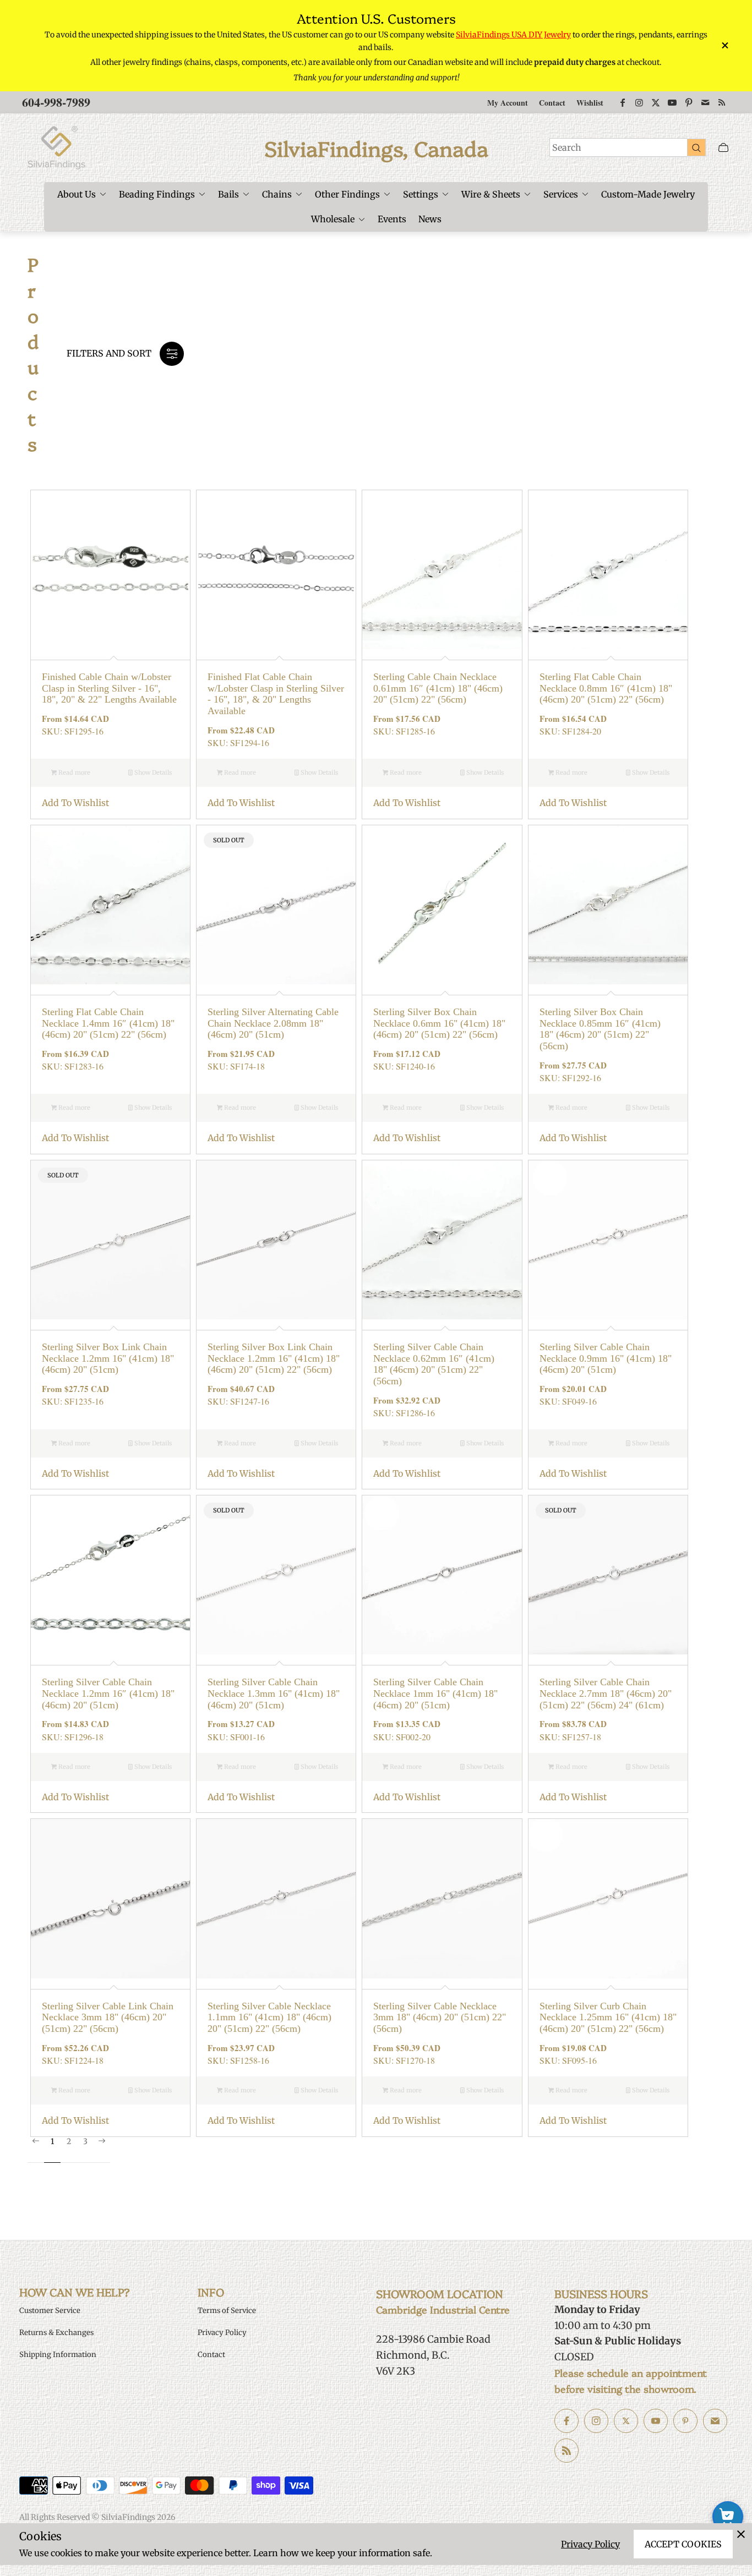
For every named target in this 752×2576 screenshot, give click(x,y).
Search (567, 147)
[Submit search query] (696, 147)
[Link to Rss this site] (722, 102)
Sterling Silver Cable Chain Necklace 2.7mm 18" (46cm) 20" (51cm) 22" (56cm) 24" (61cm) (606, 1693)
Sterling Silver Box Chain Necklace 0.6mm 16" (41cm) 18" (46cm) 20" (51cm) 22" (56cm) (439, 1023)
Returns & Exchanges (56, 2333)
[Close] (741, 2534)
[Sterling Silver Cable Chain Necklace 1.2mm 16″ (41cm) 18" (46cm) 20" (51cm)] (110, 1575)
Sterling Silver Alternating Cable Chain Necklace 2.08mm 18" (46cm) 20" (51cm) (273, 1023)
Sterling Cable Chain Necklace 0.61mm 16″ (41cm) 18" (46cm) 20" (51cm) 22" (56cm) (438, 688)
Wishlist (590, 103)
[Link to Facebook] (623, 102)
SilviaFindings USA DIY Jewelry (513, 35)
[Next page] (102, 2150)
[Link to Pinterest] (689, 102)
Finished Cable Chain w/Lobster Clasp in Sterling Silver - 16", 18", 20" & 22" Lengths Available (109, 688)
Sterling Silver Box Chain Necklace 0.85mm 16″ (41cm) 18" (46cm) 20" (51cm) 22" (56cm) (600, 1029)
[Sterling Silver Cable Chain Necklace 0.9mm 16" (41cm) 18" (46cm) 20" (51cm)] (608, 1240)
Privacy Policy (590, 2544)
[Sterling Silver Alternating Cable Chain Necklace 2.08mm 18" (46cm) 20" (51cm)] (276, 905)
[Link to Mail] (705, 102)
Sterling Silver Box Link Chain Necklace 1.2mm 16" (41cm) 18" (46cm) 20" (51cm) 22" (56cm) (274, 1358)
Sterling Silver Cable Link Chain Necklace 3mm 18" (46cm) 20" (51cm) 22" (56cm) (108, 2017)
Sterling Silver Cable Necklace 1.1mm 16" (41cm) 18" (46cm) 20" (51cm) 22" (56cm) (269, 2017)
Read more (73, 772)
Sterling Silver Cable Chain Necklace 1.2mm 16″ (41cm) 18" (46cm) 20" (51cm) (108, 1693)
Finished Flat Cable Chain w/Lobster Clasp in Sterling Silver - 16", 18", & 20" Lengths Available (276, 694)
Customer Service (50, 2311)
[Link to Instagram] (639, 102)
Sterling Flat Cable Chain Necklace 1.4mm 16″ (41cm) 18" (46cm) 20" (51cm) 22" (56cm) (108, 1023)
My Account (508, 103)
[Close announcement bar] (724, 45)
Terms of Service (227, 2311)
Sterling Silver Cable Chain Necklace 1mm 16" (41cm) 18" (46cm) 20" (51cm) (435, 1693)
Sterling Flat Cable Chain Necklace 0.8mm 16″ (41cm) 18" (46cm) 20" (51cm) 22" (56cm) (606, 688)
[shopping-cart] (728, 2517)
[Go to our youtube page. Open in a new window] (656, 2421)
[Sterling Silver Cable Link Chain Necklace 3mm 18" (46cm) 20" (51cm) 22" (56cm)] (110, 1898)
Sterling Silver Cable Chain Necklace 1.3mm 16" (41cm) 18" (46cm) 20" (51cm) (274, 1693)
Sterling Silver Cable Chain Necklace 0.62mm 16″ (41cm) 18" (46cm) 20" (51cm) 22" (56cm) (434, 1364)
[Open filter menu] (172, 354)
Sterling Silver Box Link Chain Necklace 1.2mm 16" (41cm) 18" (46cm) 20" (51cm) (108, 1358)
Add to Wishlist (75, 803)
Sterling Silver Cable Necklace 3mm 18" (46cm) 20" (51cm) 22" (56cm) (440, 2017)
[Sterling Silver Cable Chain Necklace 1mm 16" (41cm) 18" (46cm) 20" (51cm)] (442, 1575)
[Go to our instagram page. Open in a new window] (596, 2421)
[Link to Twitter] (656, 102)
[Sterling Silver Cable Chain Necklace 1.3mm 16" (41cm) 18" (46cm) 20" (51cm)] (276, 1575)
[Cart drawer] (723, 148)
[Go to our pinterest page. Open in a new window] (685, 2421)
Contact (552, 103)
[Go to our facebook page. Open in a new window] (566, 2421)
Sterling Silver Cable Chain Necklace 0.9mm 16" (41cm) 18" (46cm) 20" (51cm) (606, 1358)
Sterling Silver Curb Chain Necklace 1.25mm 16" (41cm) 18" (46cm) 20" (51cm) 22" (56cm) (608, 2017)
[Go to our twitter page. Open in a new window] (626, 2421)
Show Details (152, 772)
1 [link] (52, 2142)
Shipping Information (58, 2355)
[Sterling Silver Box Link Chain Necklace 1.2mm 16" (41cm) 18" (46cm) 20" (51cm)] (110, 1240)
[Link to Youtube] (672, 102)
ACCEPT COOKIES (683, 2544)
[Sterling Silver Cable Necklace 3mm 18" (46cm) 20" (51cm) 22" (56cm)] (442, 1898)
